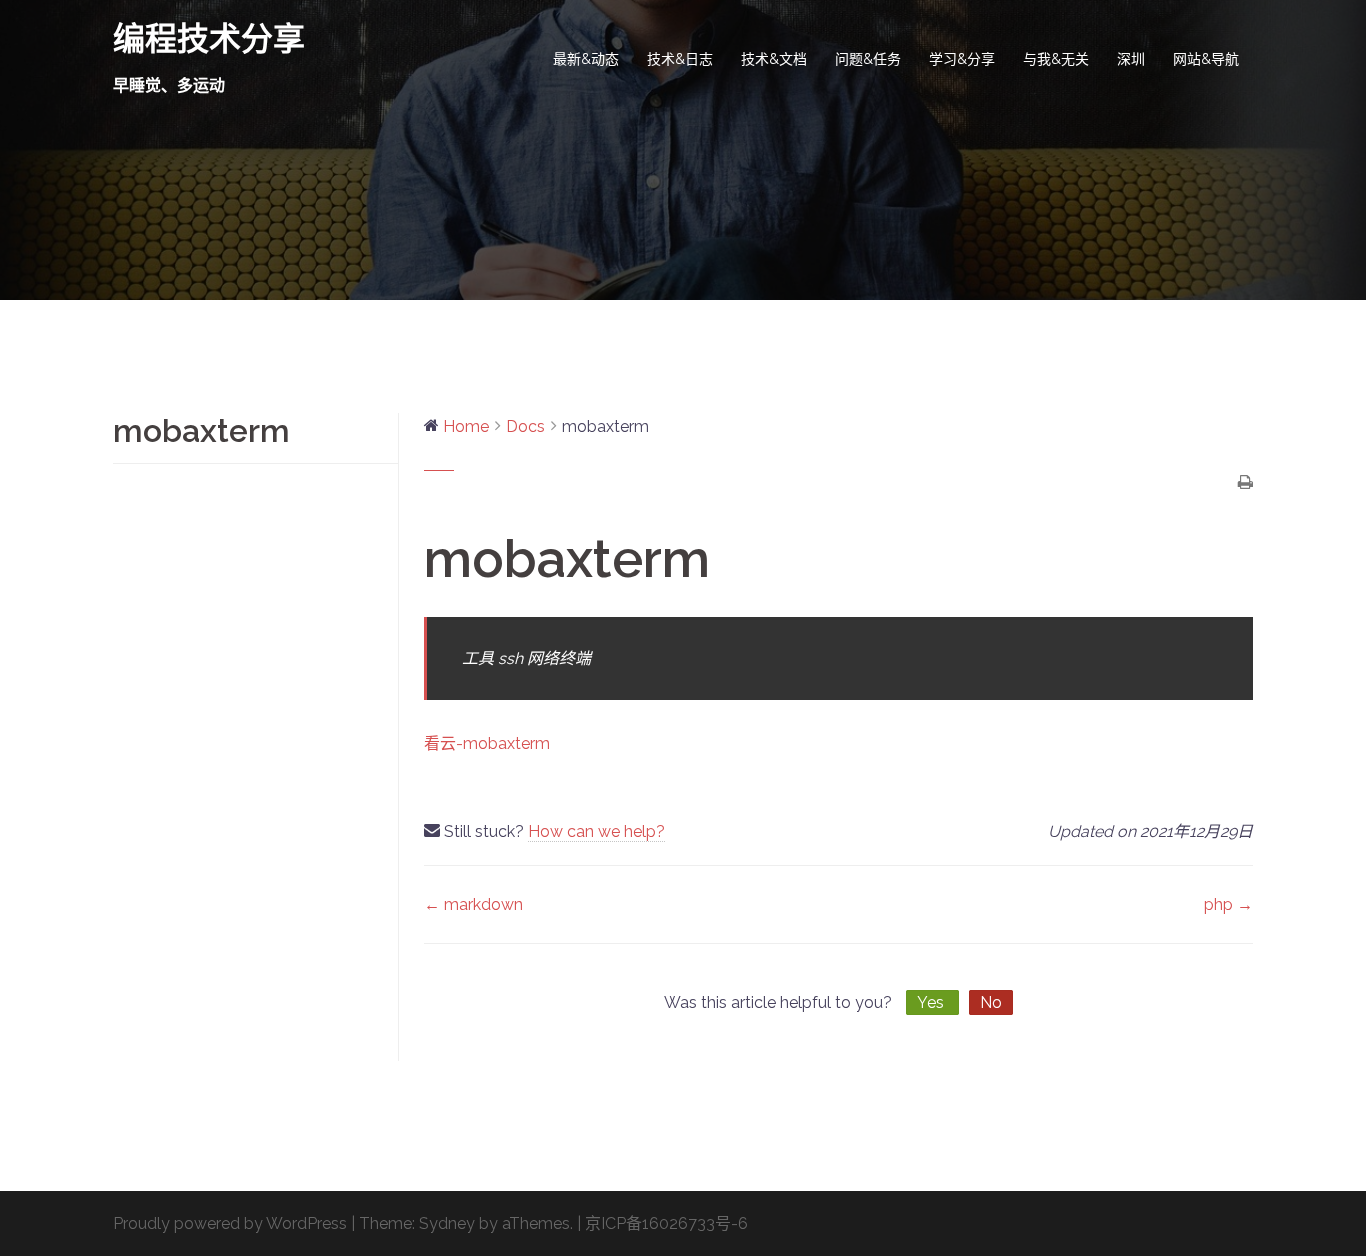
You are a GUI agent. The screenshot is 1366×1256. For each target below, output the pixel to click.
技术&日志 (680, 59)
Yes (932, 1002)
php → (1228, 904)
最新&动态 (586, 59)
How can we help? (596, 831)
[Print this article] (1245, 483)
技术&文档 (774, 59)
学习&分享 (962, 59)
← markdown (473, 904)
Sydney (447, 1223)
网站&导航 (1206, 59)
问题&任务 (868, 59)
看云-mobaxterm (487, 743)
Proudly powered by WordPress (230, 1223)
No (991, 1002)
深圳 (1131, 59)
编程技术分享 (209, 38)
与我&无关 (1056, 59)
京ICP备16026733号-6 (666, 1223)
